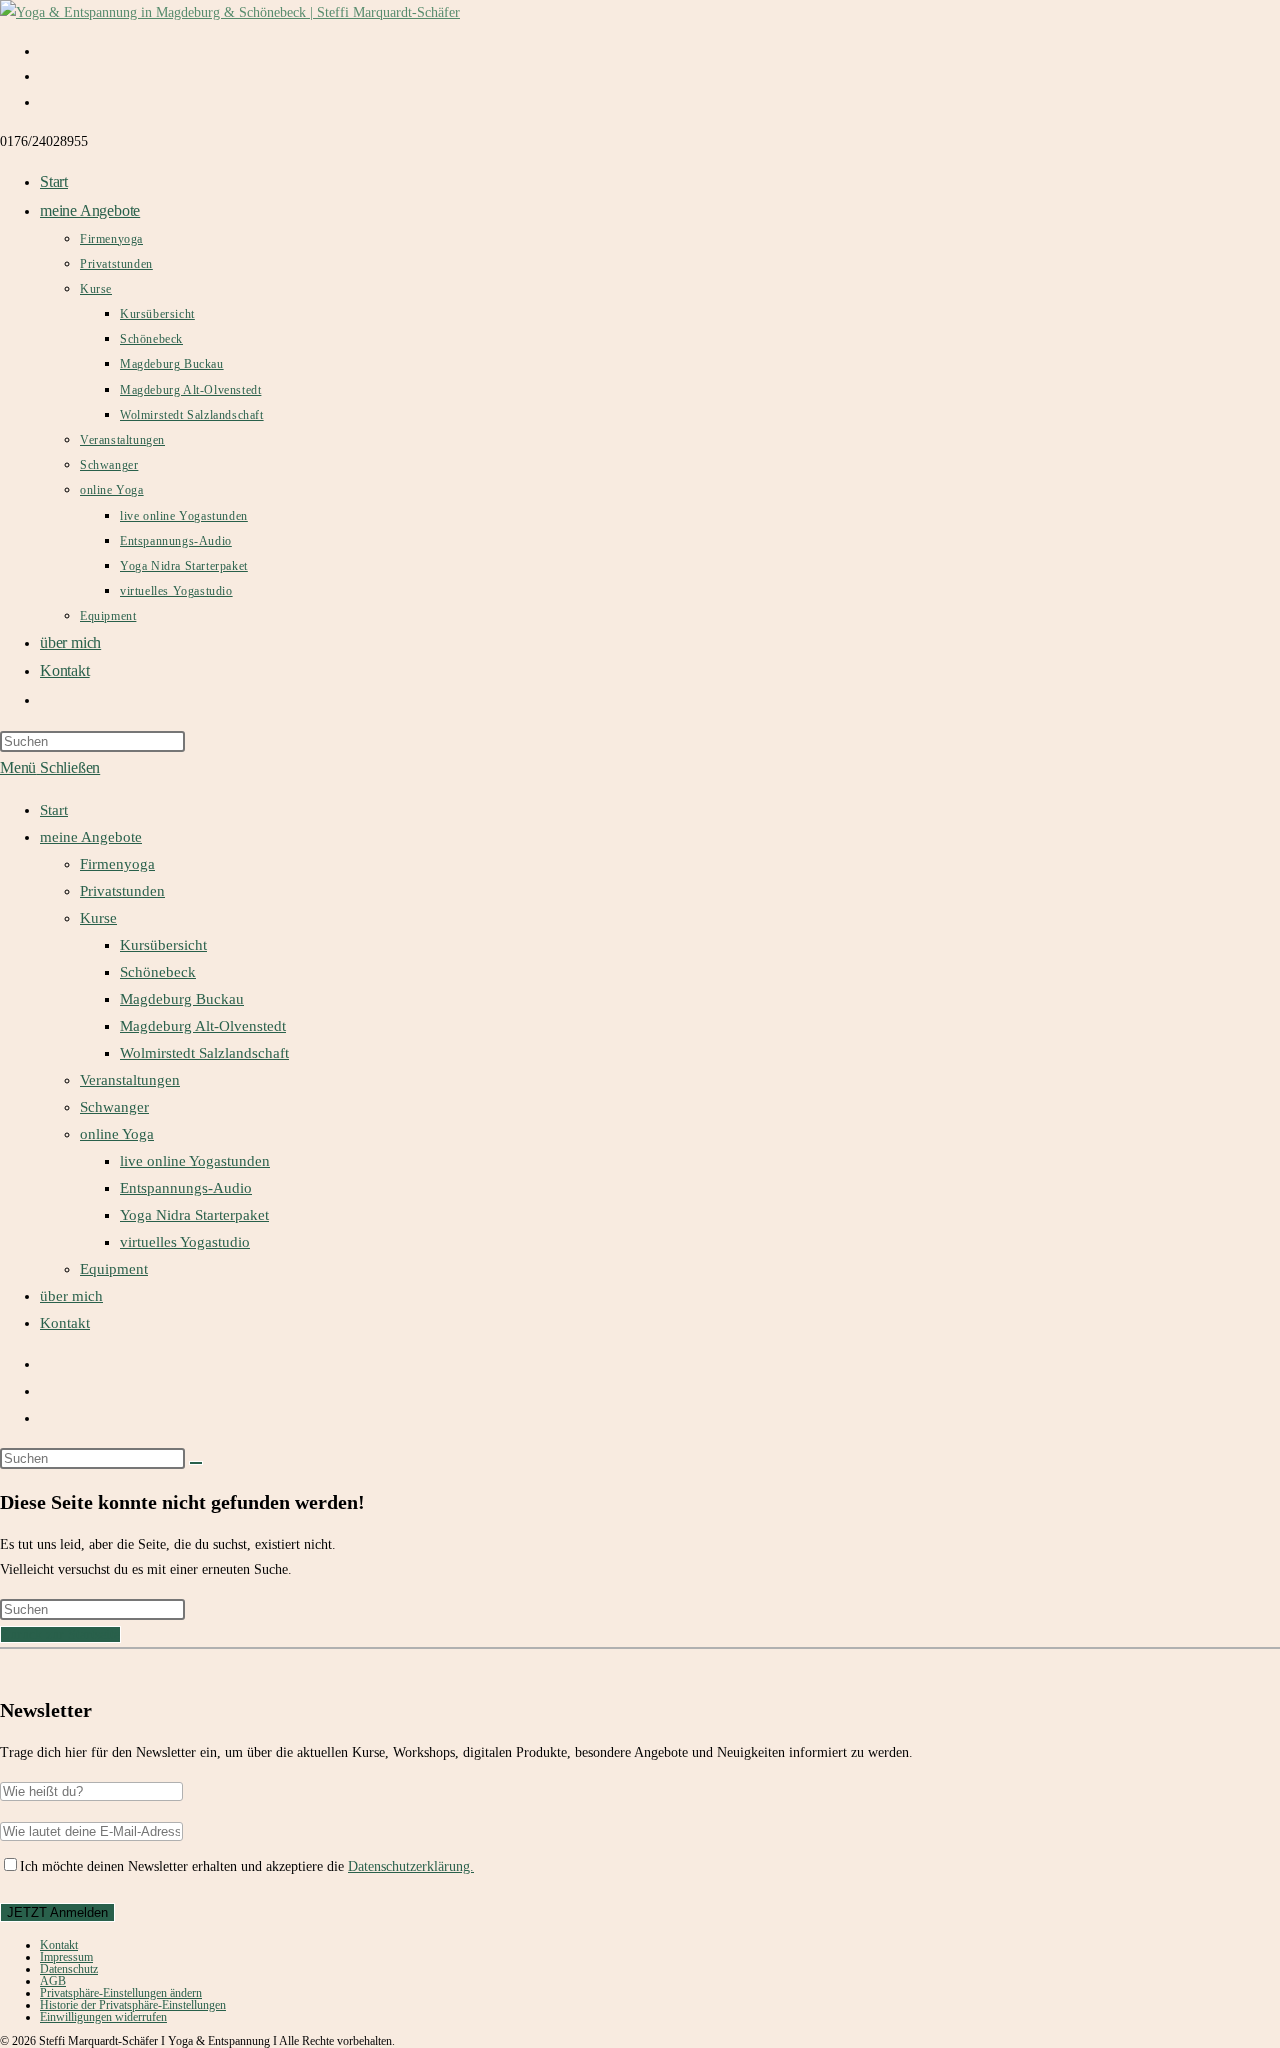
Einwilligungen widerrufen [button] (103, 2017)
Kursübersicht (163, 945)
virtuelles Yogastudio (185, 1242)
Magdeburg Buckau (182, 999)
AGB (53, 1981)
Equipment (114, 1269)
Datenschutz (69, 1969)
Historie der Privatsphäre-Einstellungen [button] (133, 2005)
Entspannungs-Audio (186, 1188)
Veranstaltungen (130, 1080)
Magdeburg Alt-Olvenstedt (203, 1026)
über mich (71, 1296)
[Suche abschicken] (196, 1463)
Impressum (66, 1957)
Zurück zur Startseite (60, 1634)
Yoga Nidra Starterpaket (194, 1215)
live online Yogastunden (195, 1161)
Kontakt (65, 1323)
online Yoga (117, 1134)
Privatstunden (122, 891)
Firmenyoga (117, 864)
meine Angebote (91, 837)
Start (54, 810)
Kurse (98, 918)
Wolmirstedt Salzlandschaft (204, 1053)
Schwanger (114, 1107)
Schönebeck (158, 972)
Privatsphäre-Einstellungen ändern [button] (121, 1993)
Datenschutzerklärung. (411, 1866)
